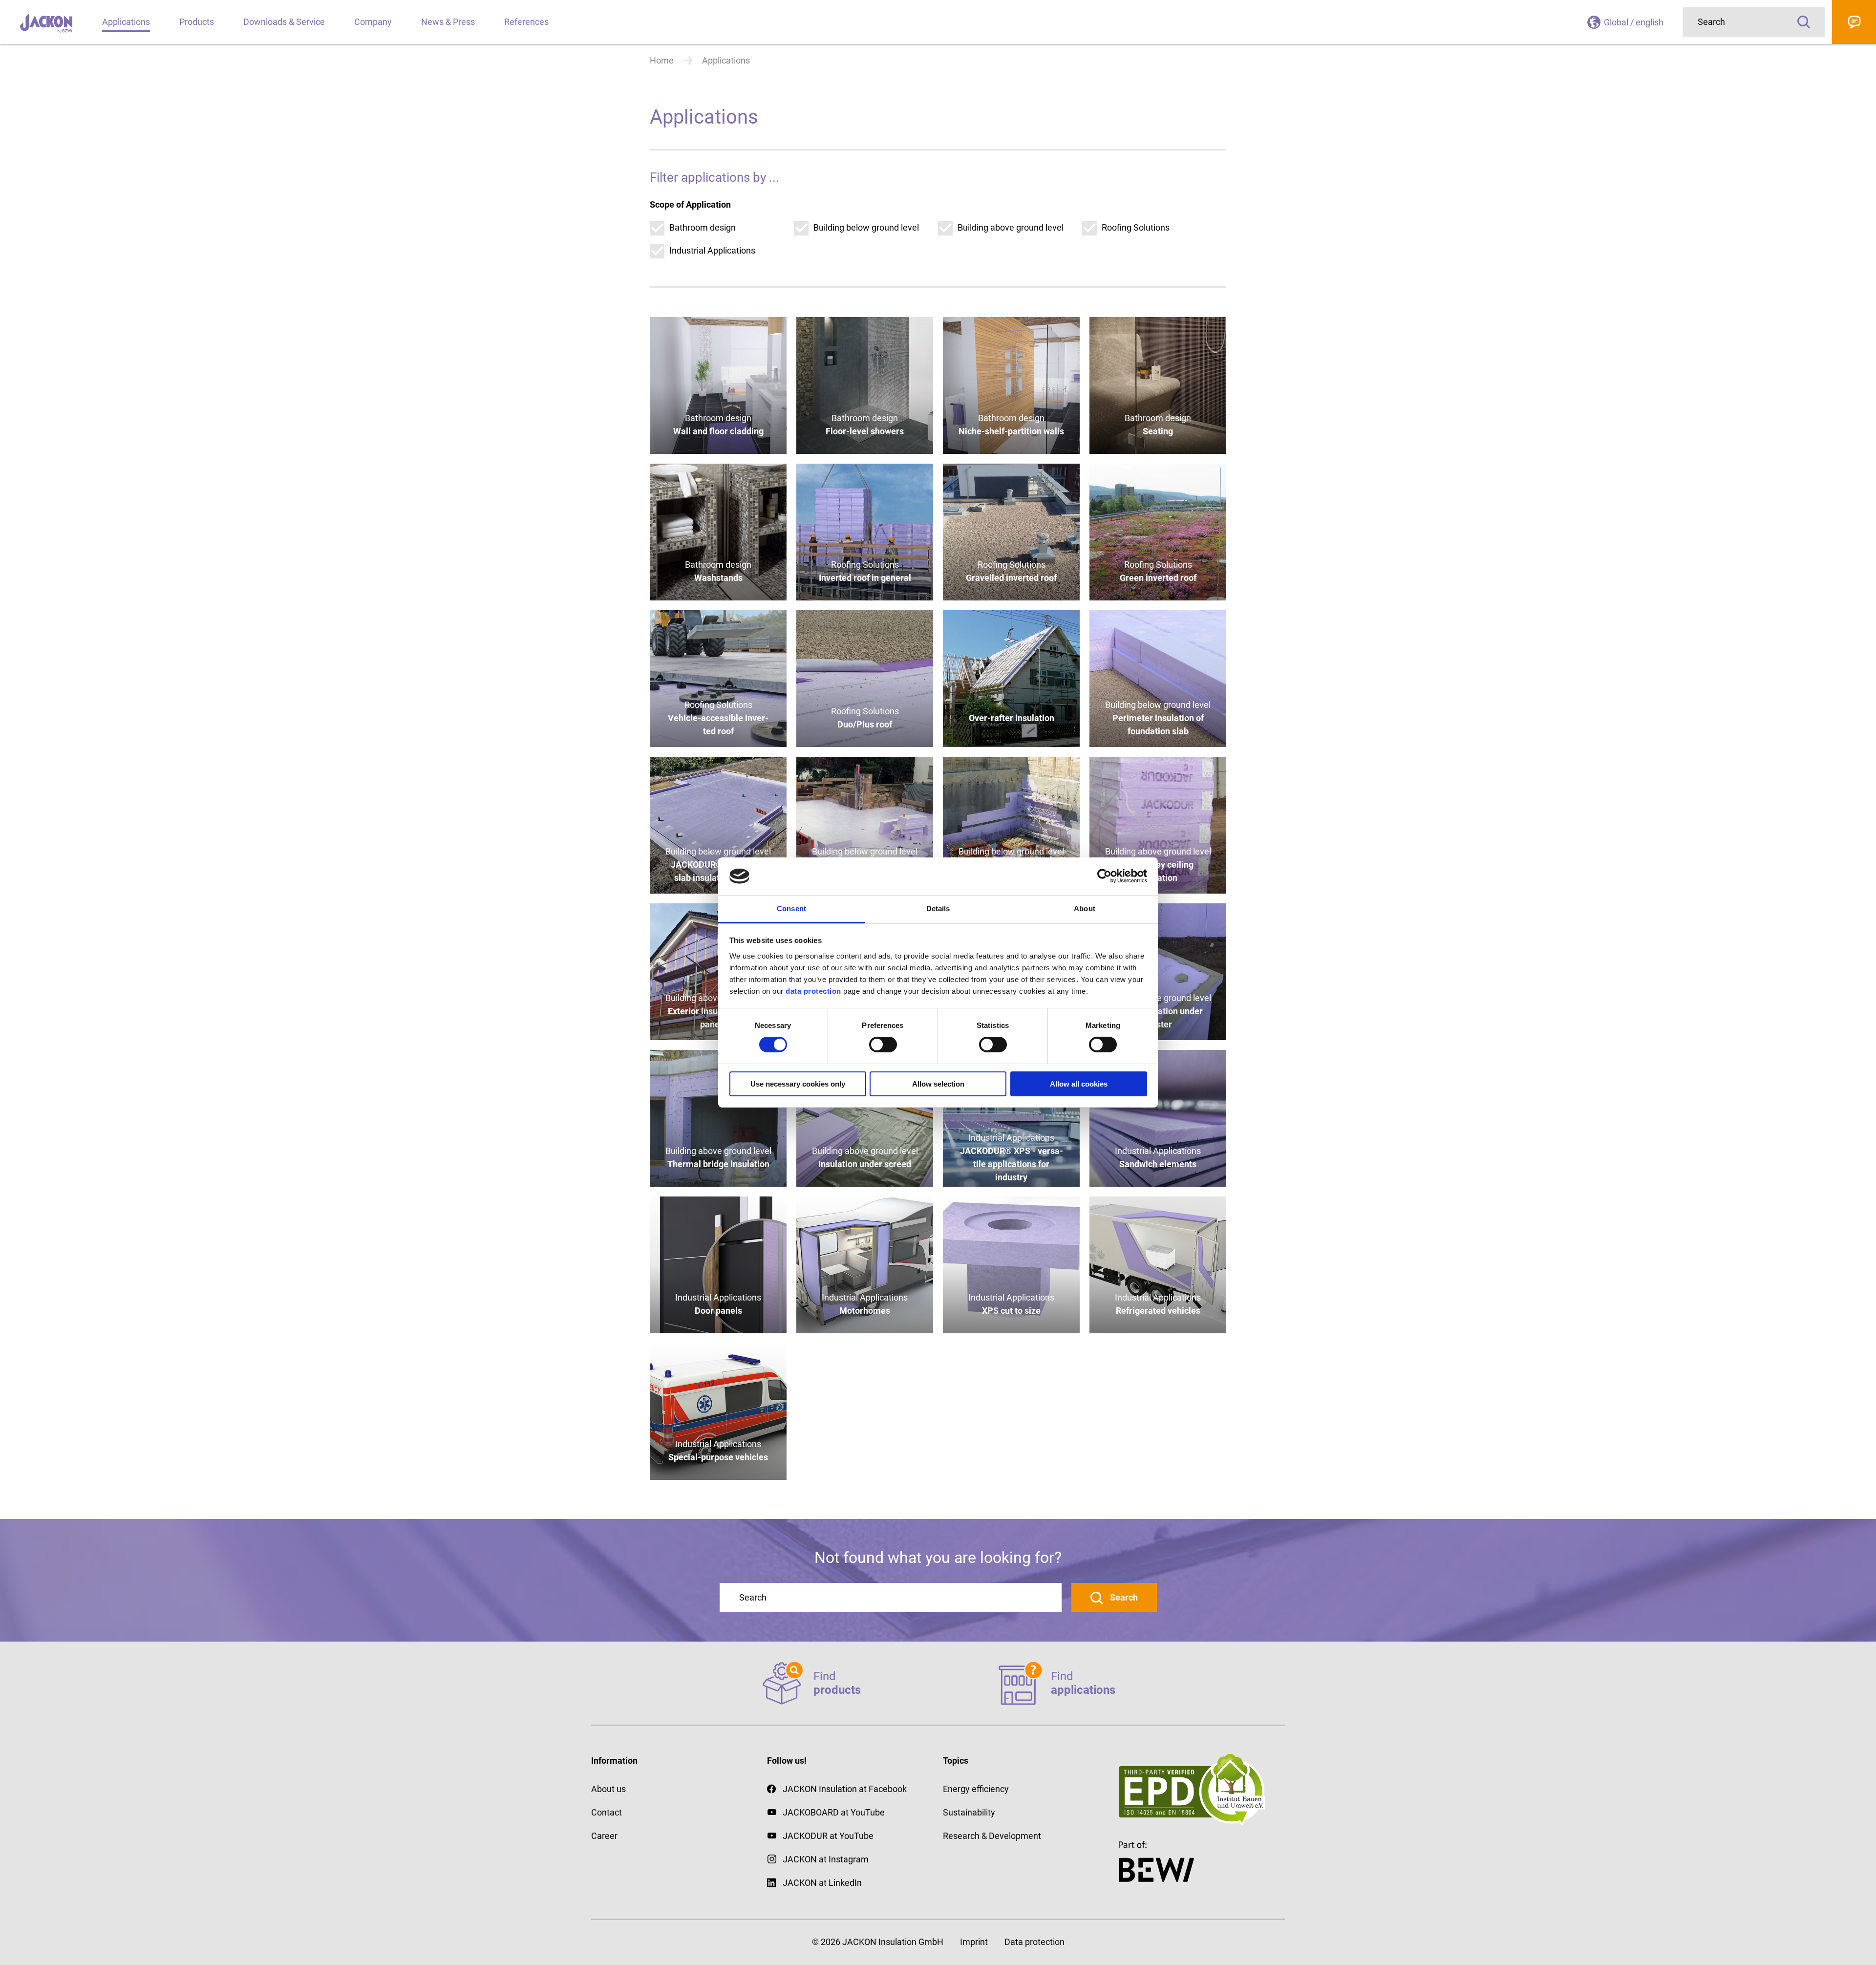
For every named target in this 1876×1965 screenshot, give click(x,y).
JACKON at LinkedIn (822, 1883)
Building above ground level (1011, 227)
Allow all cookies (1079, 1084)
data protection (812, 991)
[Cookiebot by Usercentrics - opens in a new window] (1104, 876)
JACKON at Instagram (826, 1859)
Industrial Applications (712, 250)
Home (662, 60)
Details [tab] (938, 908)
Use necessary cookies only (798, 1084)
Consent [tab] (791, 908)
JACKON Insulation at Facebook (845, 1789)
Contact (1854, 22)
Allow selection (938, 1084)
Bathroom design (703, 227)
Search (1804, 22)
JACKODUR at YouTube (828, 1836)
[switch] (883, 1045)
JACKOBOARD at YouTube (834, 1812)
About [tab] (1085, 908)
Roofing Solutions (1136, 227)
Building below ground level (866, 227)
